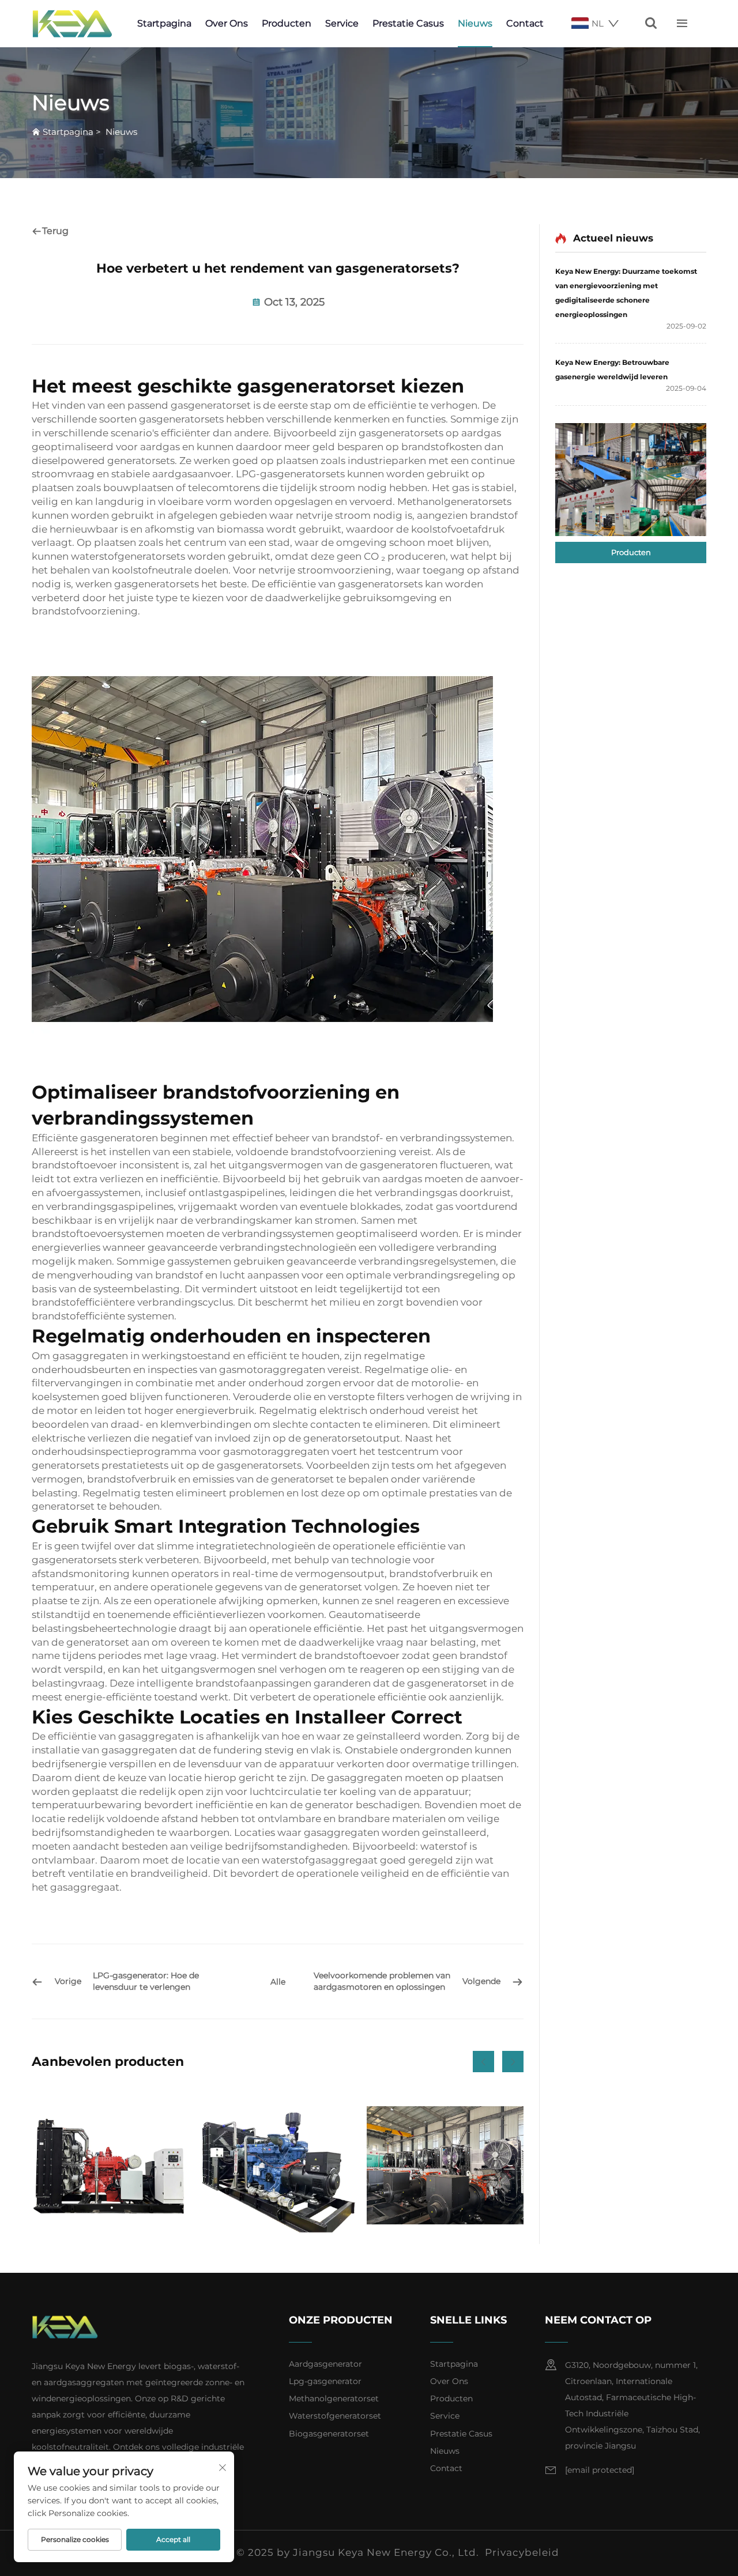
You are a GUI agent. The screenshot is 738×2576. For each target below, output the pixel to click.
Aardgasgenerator (325, 2364)
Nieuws (475, 23)
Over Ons (227, 23)
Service (342, 23)
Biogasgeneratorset (329, 2434)
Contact (525, 23)
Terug (55, 231)
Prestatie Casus (408, 23)
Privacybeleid (522, 2552)
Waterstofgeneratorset (335, 2416)
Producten (287, 23)
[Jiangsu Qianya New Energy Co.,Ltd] (72, 24)
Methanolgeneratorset (334, 2398)
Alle (278, 1982)
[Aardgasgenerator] (110, 2165)
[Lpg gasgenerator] (277, 2165)
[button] (483, 2062)
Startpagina (164, 23)
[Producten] (631, 480)
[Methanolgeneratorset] (445, 2165)
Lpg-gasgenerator (325, 2381)
